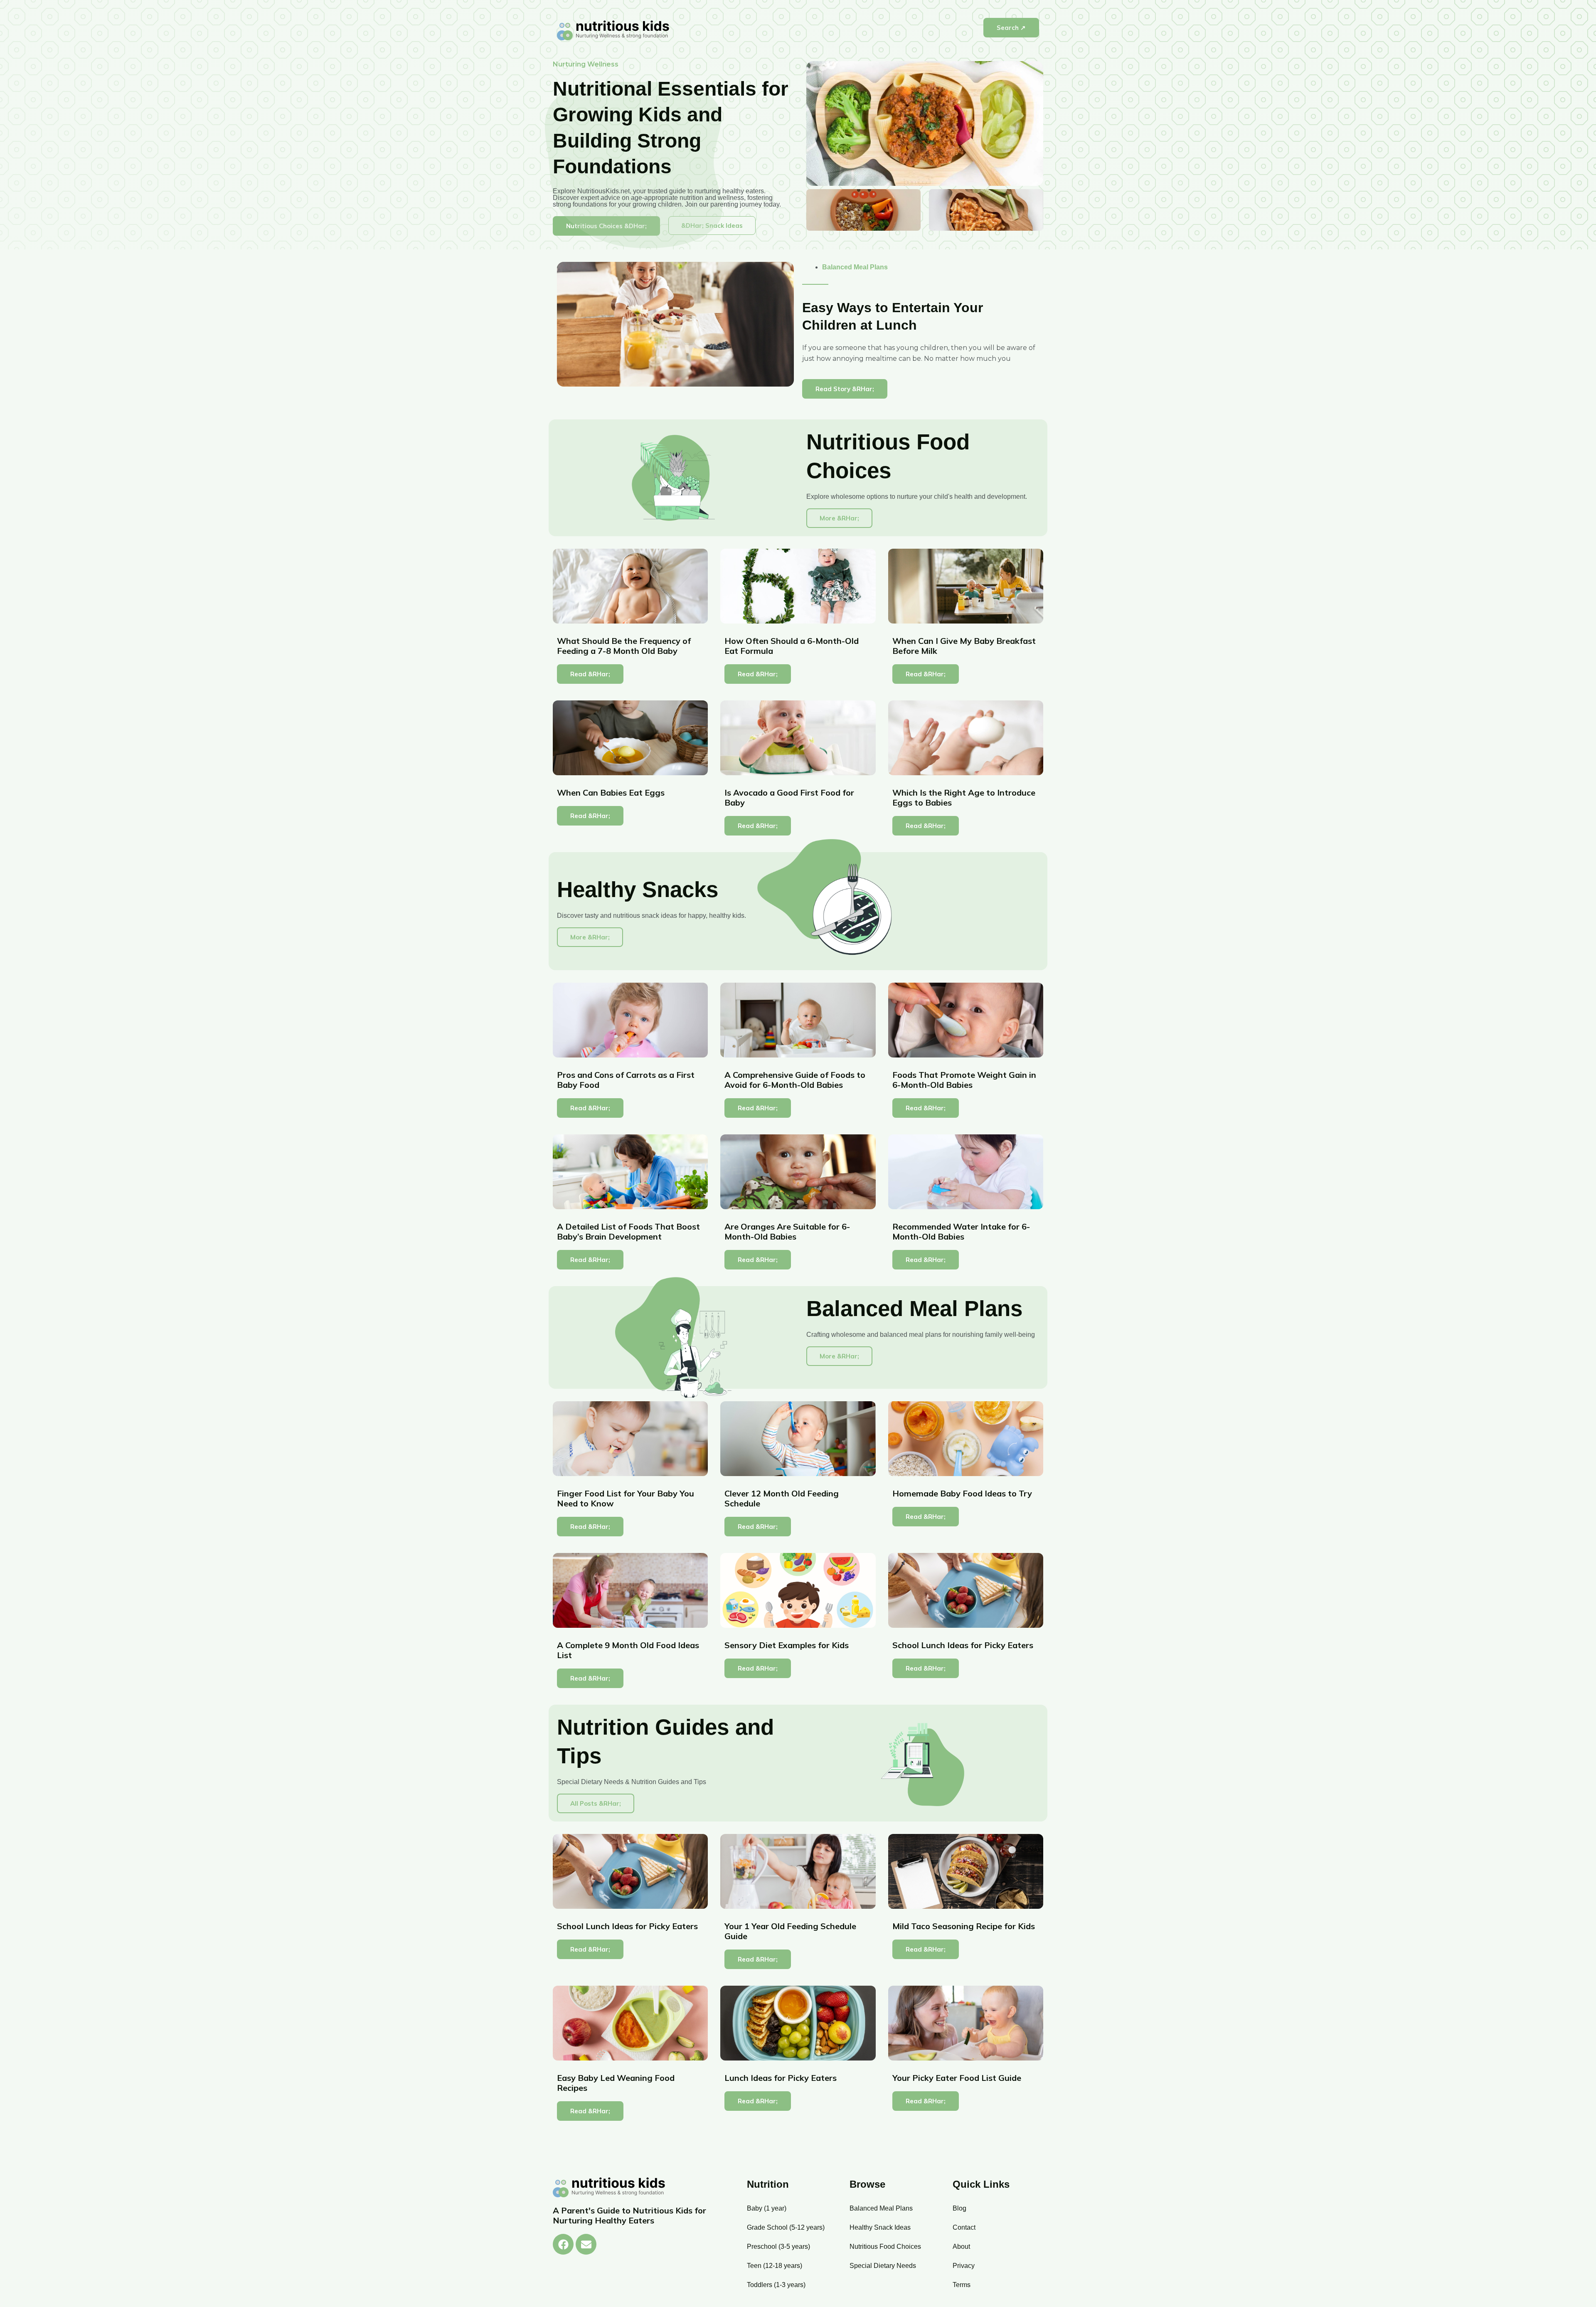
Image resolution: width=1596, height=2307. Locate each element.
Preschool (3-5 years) (778, 2247)
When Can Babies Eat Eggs (611, 792)
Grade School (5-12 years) (786, 2227)
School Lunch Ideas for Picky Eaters (963, 1645)
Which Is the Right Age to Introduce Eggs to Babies (964, 797)
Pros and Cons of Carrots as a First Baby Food (626, 1080)
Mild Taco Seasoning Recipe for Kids (964, 1926)
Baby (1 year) (767, 2208)
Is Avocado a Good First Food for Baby (789, 797)
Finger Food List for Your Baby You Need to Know (626, 1498)
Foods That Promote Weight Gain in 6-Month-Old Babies (964, 1080)
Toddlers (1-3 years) (776, 2285)
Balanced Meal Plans (855, 267)
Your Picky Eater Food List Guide (957, 2078)
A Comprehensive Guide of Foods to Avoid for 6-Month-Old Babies (795, 1080)
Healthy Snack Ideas (880, 2227)
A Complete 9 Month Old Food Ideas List (628, 1650)
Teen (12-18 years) (775, 2266)
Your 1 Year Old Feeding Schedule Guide (790, 1931)
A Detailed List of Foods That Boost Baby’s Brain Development (628, 1231)
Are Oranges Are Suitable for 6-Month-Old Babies (787, 1231)
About (961, 2247)
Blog (959, 2208)
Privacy (964, 2266)
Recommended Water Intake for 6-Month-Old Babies (961, 1231)
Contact (964, 2227)
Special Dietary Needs (883, 2266)
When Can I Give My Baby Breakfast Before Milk (964, 646)
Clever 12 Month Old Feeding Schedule (782, 1498)
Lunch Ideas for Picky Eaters (781, 2078)
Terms (962, 2285)
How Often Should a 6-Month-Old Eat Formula (792, 646)
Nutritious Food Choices (885, 2247)
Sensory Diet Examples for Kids (787, 1645)
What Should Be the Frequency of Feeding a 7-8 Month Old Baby (624, 646)
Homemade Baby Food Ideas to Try (962, 1493)
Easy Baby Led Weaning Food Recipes (616, 2083)
